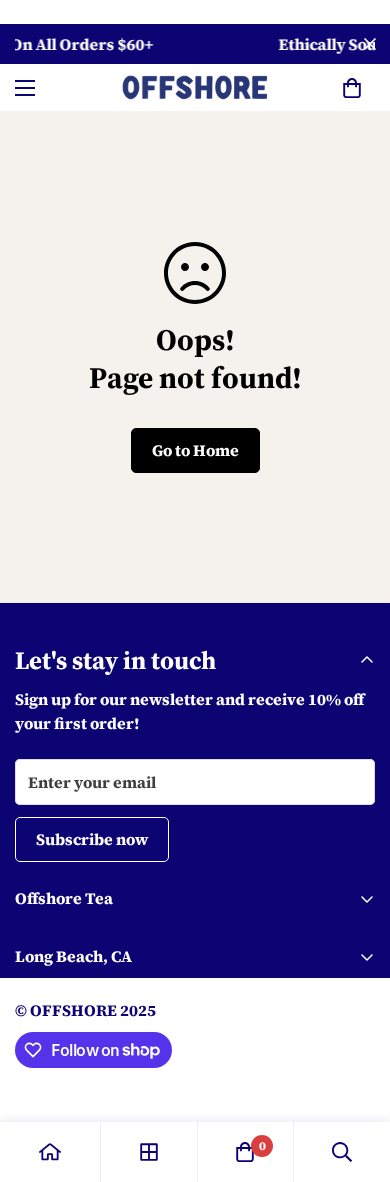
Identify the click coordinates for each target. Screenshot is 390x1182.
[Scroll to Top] (354, 1076)
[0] (352, 88)
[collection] (149, 1152)
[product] (50, 1152)
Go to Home (195, 450)
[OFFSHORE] (195, 87)
